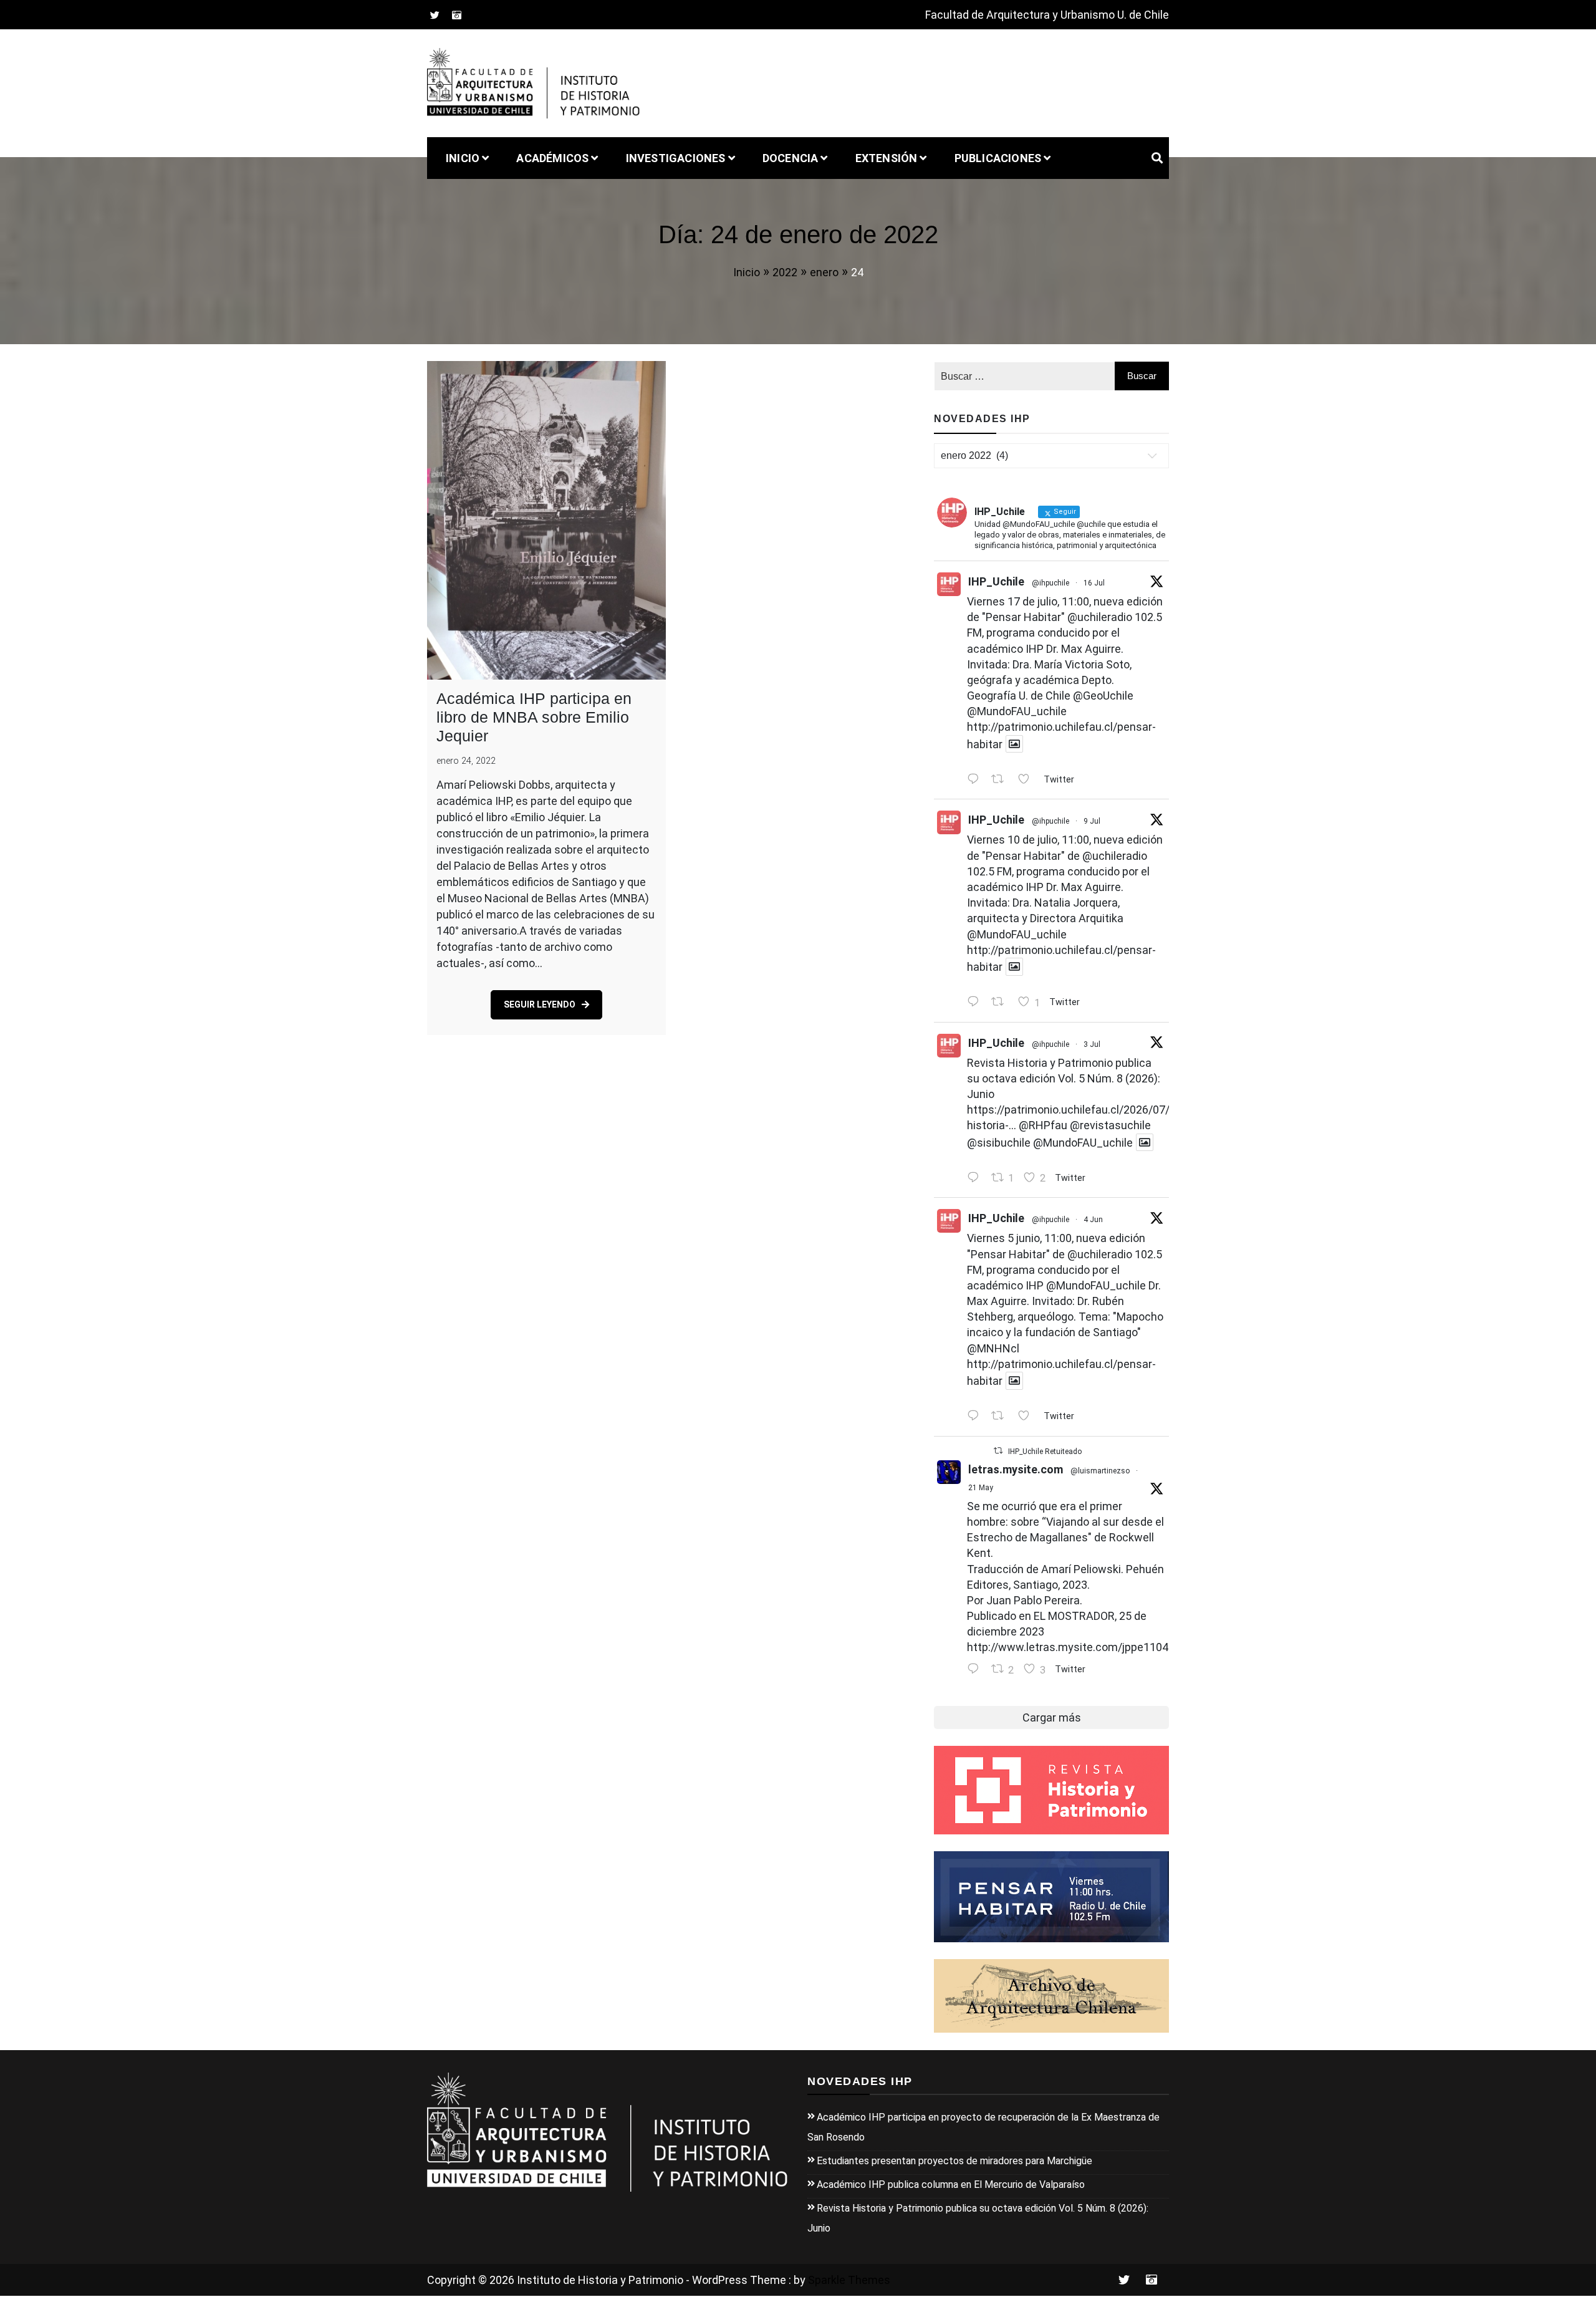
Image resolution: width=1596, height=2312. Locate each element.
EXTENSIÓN (887, 158)
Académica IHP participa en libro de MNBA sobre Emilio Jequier (534, 717)
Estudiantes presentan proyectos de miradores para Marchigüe (954, 2161)
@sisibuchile (999, 1142)
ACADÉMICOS (552, 158)
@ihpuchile (1050, 583)
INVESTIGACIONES (676, 158)
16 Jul (1094, 583)
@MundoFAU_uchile (1017, 711)
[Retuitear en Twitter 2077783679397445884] (1001, 780)
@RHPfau (1043, 1125)
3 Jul (1092, 1044)
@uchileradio (1100, 617)
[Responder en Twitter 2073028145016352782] (976, 1178)
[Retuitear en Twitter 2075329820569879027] (1001, 1003)
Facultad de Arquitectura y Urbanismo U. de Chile (1047, 15)
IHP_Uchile (996, 581)
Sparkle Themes (849, 2280)
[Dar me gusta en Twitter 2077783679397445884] (1027, 780)
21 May (981, 1488)
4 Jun (1093, 1220)
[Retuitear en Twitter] (998, 1451)
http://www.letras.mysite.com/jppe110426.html (1087, 1647)
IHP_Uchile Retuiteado (1045, 1452)
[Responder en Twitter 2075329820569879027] (976, 1003)
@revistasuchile (1110, 1125)
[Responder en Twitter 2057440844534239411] (976, 1670)
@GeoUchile (1103, 696)
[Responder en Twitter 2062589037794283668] (976, 1417)
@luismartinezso (1100, 1471)
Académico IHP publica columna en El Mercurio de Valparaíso (951, 2184)
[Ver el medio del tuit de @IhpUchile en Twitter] (1014, 744)
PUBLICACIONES (998, 158)
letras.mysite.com (1016, 1469)
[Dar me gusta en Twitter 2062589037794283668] (1027, 1417)
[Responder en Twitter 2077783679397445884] (976, 780)
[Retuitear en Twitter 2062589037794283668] (1001, 1417)
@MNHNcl (993, 1348)
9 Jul (1092, 821)
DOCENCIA (791, 158)
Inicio (463, 158)
